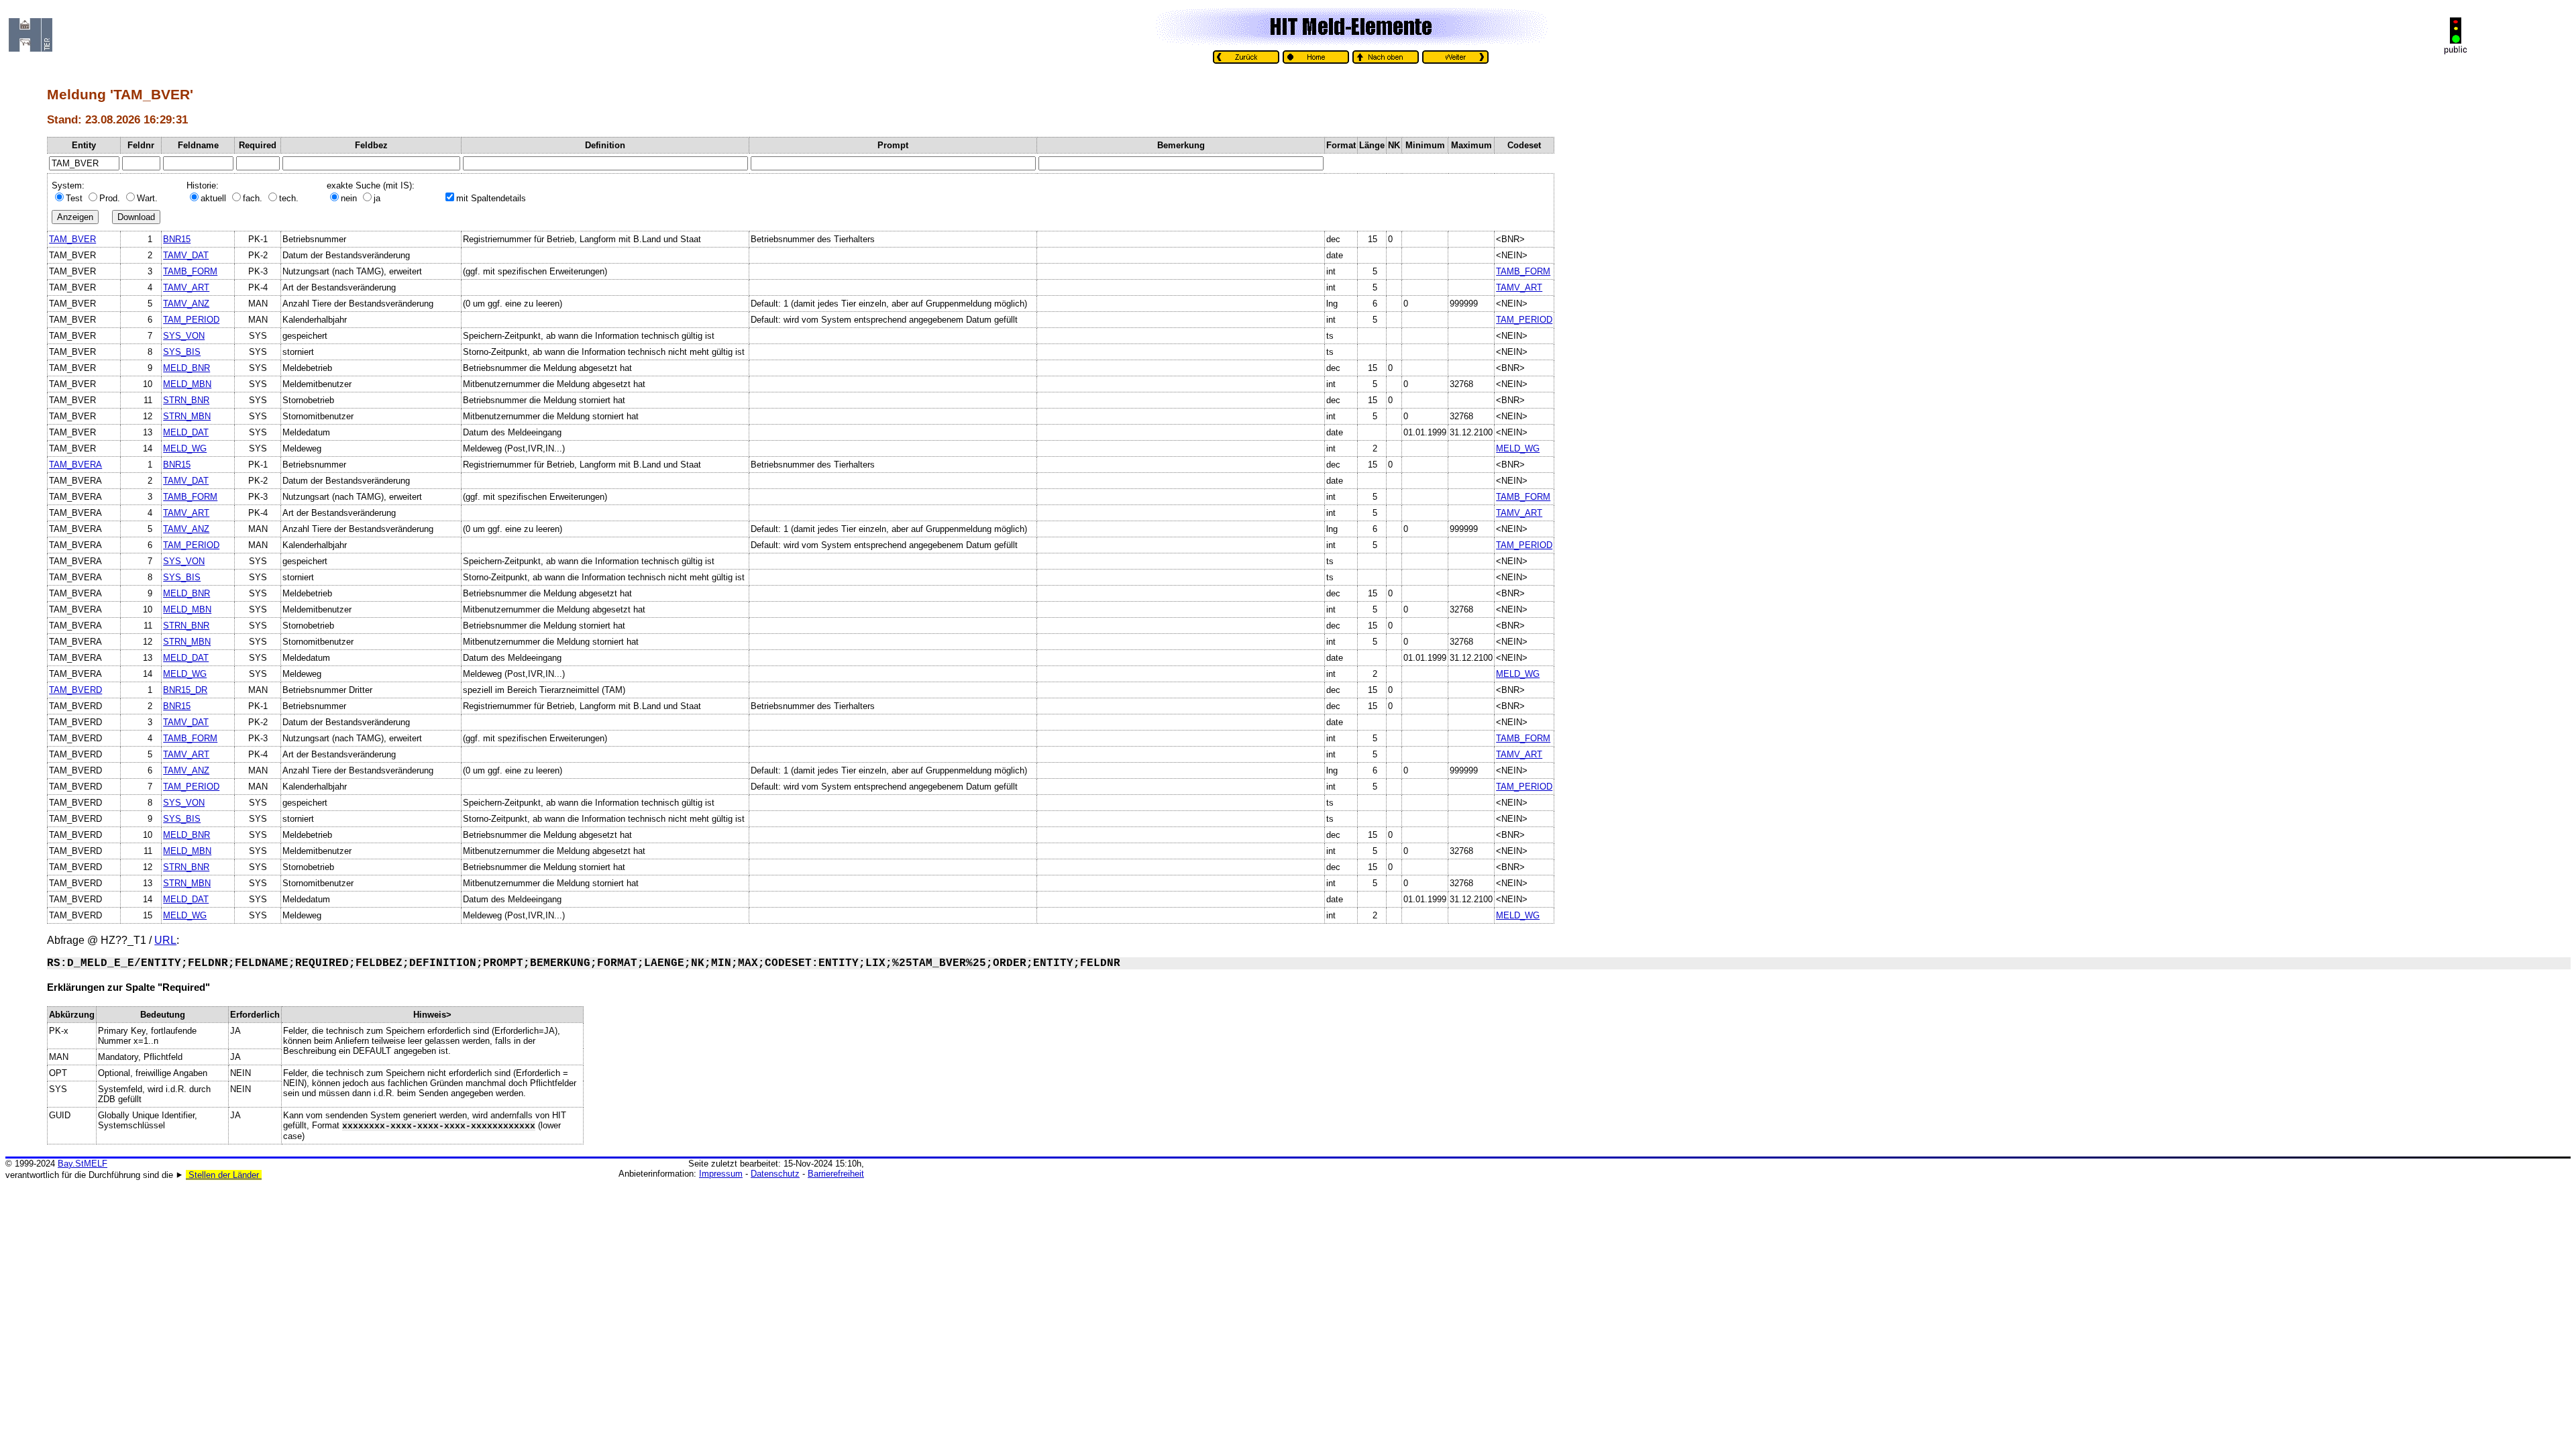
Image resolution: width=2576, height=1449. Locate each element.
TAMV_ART (186, 287)
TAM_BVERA (75, 465)
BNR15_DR (185, 690)
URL (165, 940)
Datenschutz (775, 1174)
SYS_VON (184, 336)
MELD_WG (185, 448)
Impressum (721, 1174)
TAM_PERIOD (191, 320)
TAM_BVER (72, 239)
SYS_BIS (182, 352)
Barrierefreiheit (836, 1174)
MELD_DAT (186, 432)
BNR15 (177, 239)
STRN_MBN (187, 416)
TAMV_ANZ (186, 304)
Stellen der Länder (224, 1175)
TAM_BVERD (75, 690)
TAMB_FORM (190, 271)
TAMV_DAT (186, 255)
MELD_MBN (187, 384)
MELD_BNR (186, 368)
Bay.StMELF (83, 1164)
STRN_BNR (186, 400)
